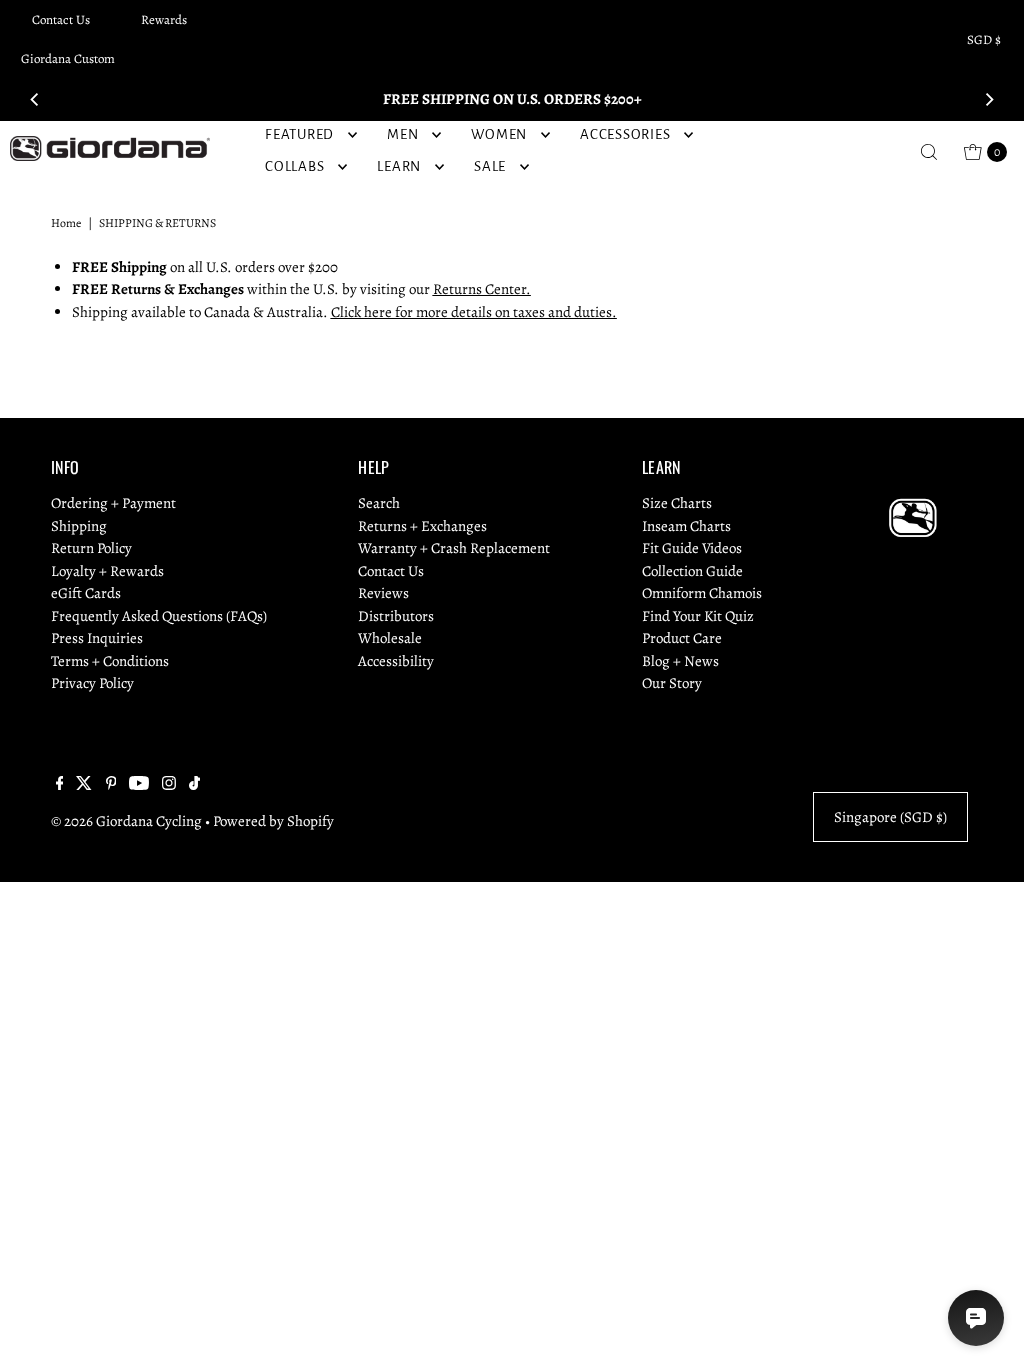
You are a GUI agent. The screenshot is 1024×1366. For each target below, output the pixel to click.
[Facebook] (60, 785)
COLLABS (294, 166)
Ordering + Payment (113, 503)
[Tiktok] (194, 785)
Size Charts (677, 503)
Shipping (79, 526)
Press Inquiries (97, 638)
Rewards (164, 19)
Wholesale (390, 638)
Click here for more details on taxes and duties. (474, 312)
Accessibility (396, 661)
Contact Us (61, 19)
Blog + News (680, 661)
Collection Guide (692, 571)
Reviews (383, 593)
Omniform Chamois (702, 593)
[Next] (989, 99)
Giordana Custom (68, 58)
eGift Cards (86, 593)
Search (379, 503)
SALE (490, 166)
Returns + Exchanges (422, 526)
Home (66, 223)
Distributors (396, 616)
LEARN (399, 166)
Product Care (682, 638)
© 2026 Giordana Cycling (126, 821)
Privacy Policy (92, 683)
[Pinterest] (111, 785)
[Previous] (35, 99)
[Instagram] (169, 785)
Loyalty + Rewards (107, 571)
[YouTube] (139, 785)
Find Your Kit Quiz (698, 616)
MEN (402, 134)
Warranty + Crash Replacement (454, 548)
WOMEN (499, 134)
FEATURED (299, 134)
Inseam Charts (686, 526)
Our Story (672, 683)
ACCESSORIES (625, 134)
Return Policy (91, 548)
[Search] (929, 152)
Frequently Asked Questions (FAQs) (159, 616)
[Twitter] (84, 785)
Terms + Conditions (110, 661)
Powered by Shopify (273, 821)
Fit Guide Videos (692, 548)
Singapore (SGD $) (890, 817)
